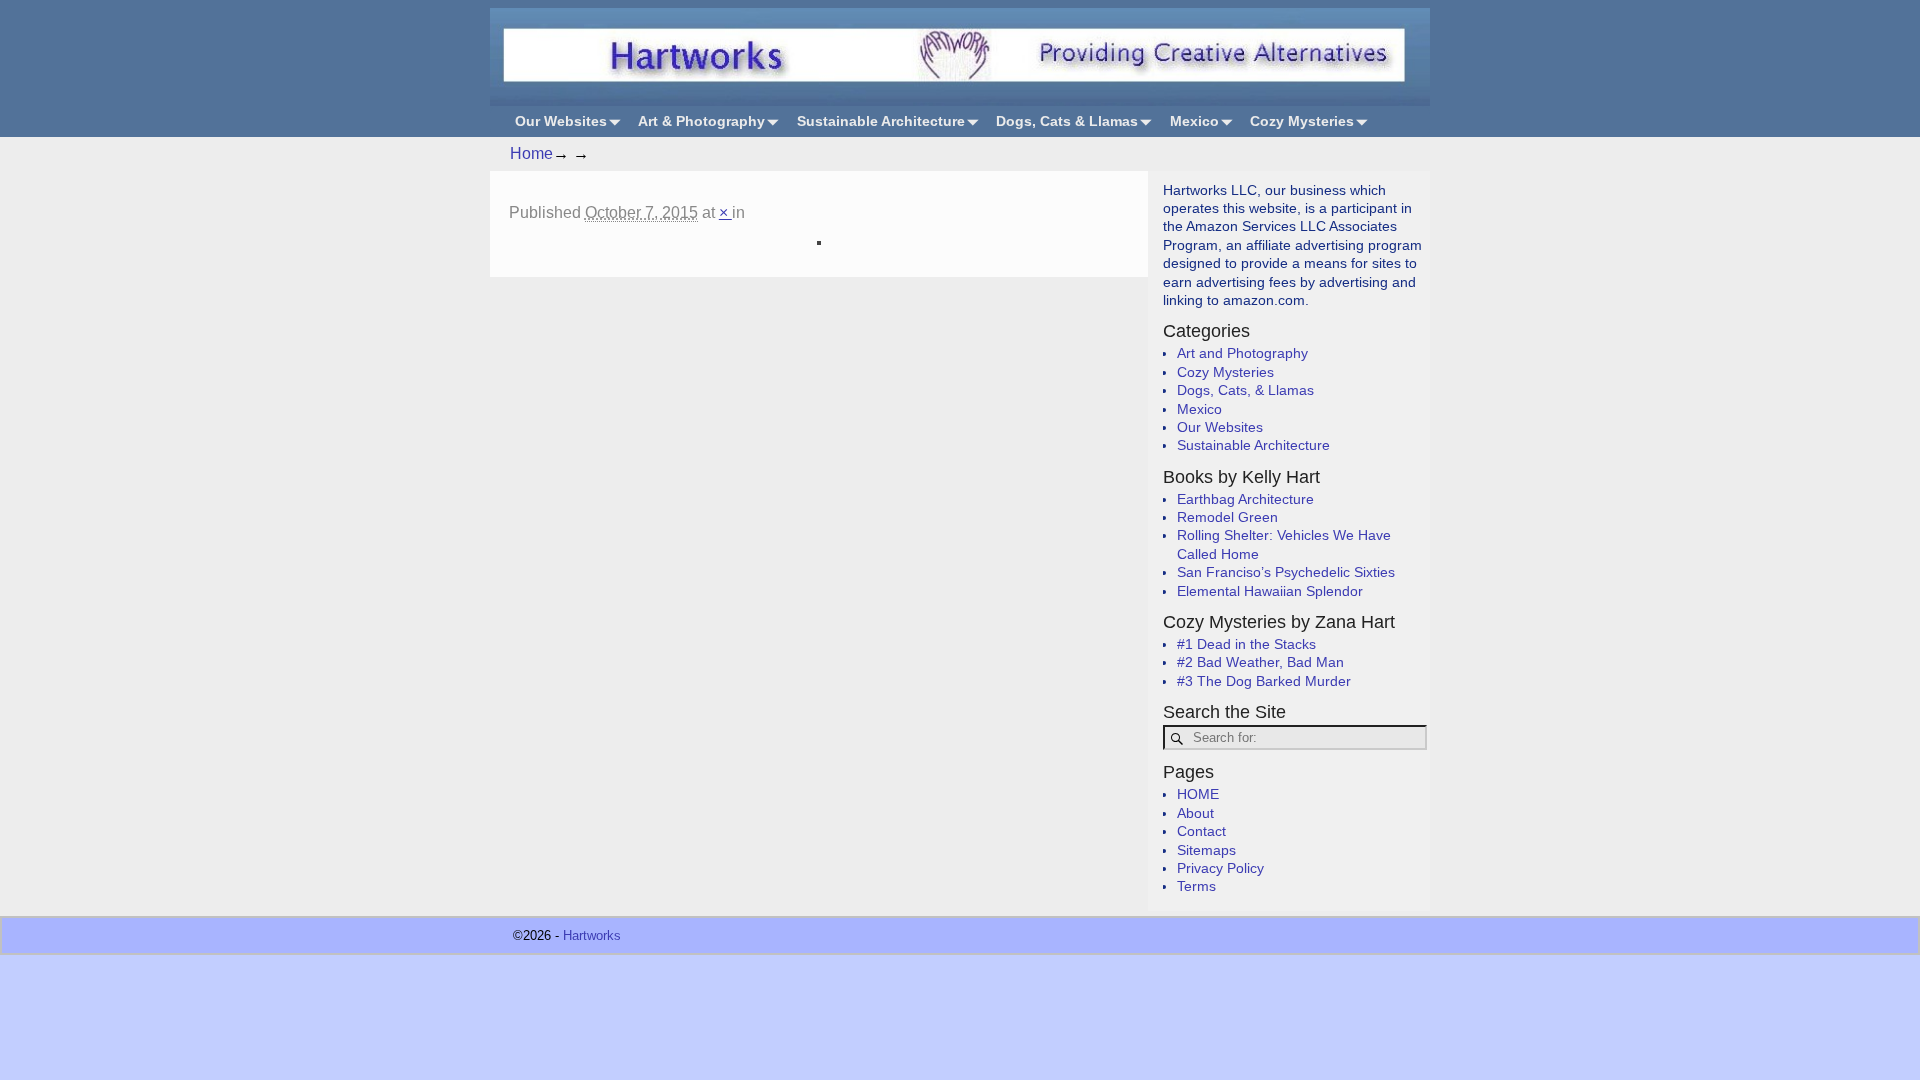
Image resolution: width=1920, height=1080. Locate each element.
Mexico (1194, 121)
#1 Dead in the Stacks (1246, 644)
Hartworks (592, 935)
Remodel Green (1227, 517)
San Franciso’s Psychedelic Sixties (1286, 572)
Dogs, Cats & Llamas (1067, 121)
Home (531, 153)
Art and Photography (1242, 353)
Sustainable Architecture (881, 121)
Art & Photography (701, 121)
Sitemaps (1206, 850)
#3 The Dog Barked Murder (1264, 681)
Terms (1196, 886)
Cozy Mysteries (1302, 121)
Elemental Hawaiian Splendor (1270, 591)
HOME (1198, 794)
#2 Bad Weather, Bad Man (1260, 662)
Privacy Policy (1220, 868)
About (1195, 813)
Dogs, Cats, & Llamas (1245, 390)
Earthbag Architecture (1245, 499)
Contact (1201, 831)
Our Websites (561, 121)
